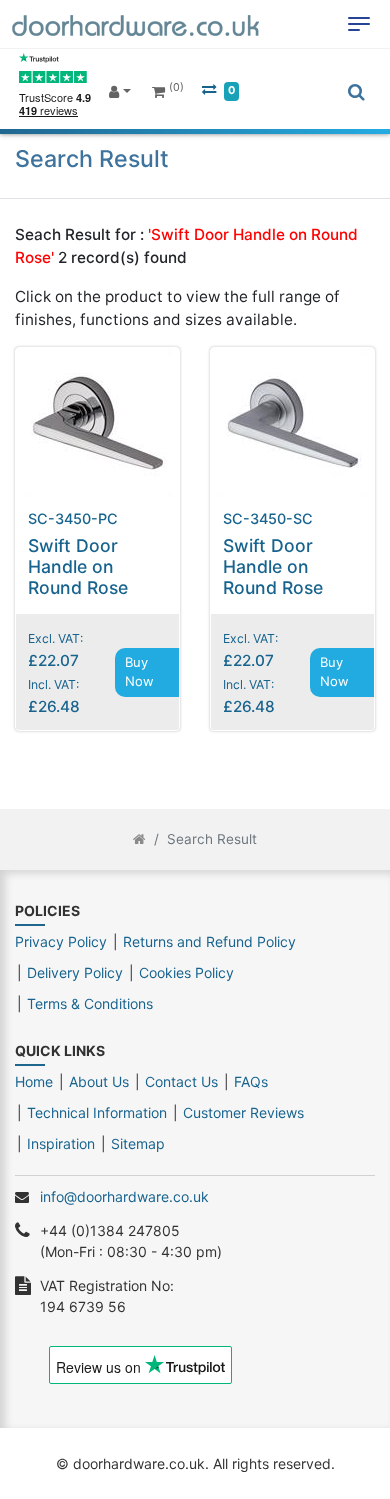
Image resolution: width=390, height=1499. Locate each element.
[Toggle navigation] (359, 24)
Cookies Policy (186, 972)
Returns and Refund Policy (209, 941)
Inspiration (61, 1143)
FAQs (251, 1081)
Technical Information (97, 1112)
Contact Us (181, 1081)
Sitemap (138, 1143)
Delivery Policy (75, 972)
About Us (99, 1081)
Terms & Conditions (90, 1003)
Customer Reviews (243, 1112)
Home (34, 1081)
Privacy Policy (61, 941)
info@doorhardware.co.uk (124, 1196)
